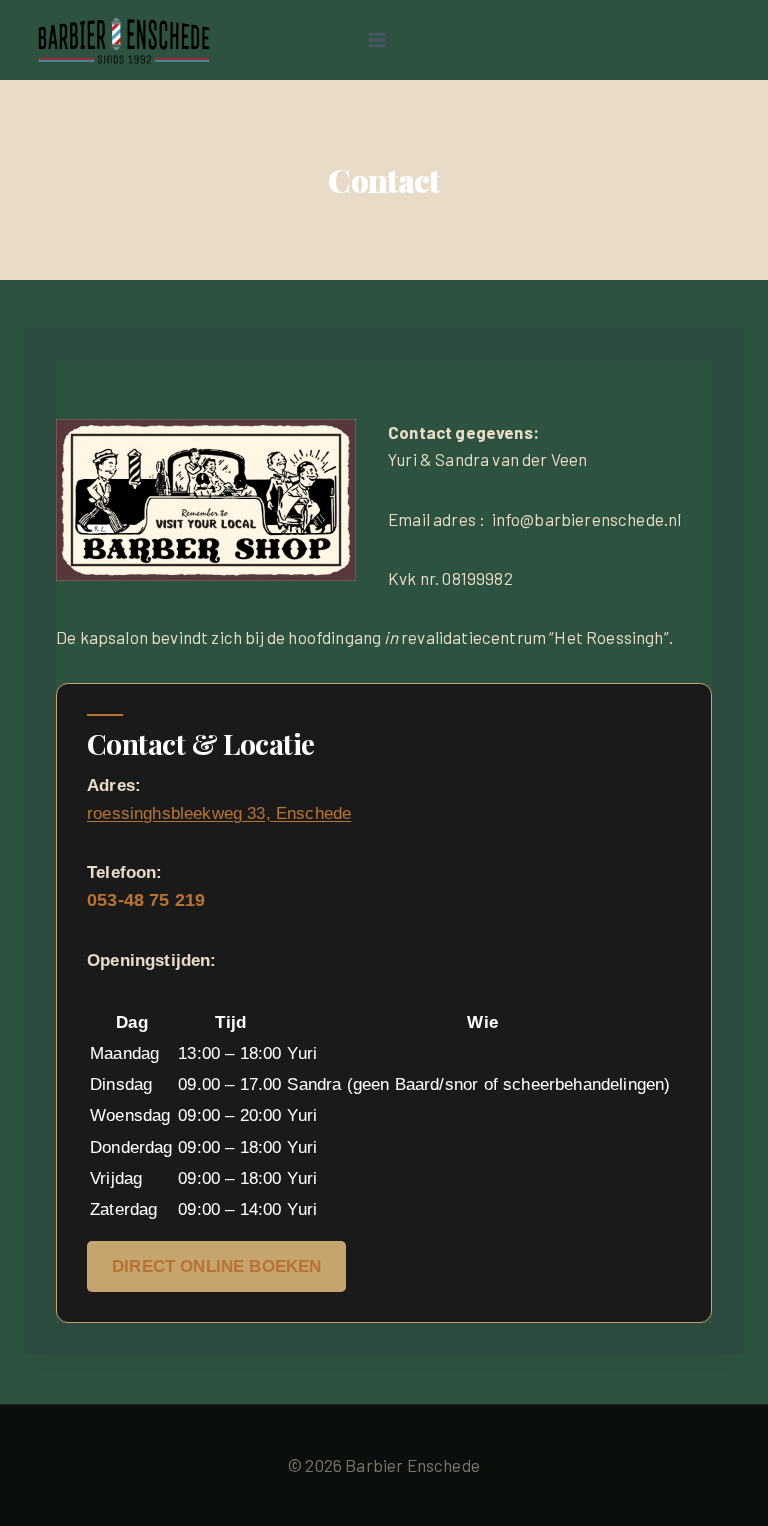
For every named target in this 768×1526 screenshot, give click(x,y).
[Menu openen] (377, 39)
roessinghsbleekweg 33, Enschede (219, 813)
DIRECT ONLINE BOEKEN (216, 1266)
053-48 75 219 (146, 900)
